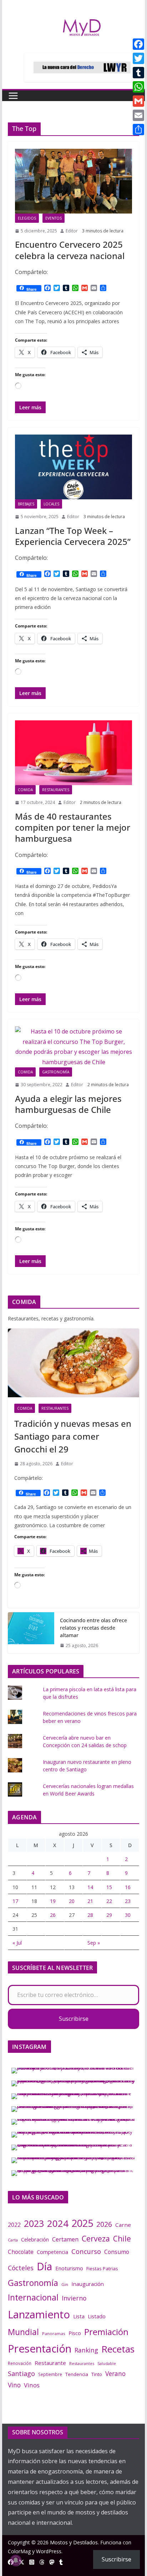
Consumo (117, 2252)
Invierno (74, 2298)
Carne (123, 2225)
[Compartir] (138, 130)
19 (53, 1901)
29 (109, 1915)
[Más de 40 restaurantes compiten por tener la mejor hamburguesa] (73, 753)
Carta (13, 2240)
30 (128, 1915)
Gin (65, 2284)
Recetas (118, 2349)
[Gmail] (138, 101)
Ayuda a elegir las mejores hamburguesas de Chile (68, 1104)
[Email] (138, 115)
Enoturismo (69, 2268)
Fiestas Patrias (102, 2269)
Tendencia (77, 2374)
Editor (72, 231)
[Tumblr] (138, 73)
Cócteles (21, 2268)
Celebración (35, 2239)
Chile (122, 2239)
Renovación (20, 2363)
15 (109, 1887)
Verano (115, 2373)
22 (109, 1901)
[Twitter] (138, 58)
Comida (25, 790)
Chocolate (21, 2252)
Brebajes (26, 504)
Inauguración (88, 2284)
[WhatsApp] (138, 87)
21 (90, 1901)
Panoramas (54, 2333)
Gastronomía (56, 1072)
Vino (14, 2385)
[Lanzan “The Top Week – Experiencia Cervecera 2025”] (73, 467)
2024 (58, 2223)
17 (15, 1901)
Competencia (52, 2252)
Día (44, 2266)
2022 (14, 2225)
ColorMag (19, 2551)
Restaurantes (56, 790)
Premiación (106, 2332)
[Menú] (13, 96)
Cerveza (96, 2238)
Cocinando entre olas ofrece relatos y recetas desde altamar (93, 1628)
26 (53, 1915)
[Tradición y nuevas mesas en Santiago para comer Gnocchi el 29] (73, 1363)
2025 (82, 2223)
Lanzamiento (39, 2314)
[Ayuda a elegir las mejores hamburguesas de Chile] (73, 1047)
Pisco (75, 2333)
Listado (97, 2316)
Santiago (21, 2373)
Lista (79, 2316)
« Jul (17, 1943)
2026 (104, 2224)
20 (72, 1901)
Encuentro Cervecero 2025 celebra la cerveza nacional (70, 250)
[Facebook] (138, 44)
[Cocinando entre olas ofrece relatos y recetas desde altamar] (31, 1633)
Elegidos (27, 218)
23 (128, 1901)
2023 (34, 2223)
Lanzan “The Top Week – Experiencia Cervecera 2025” (73, 536)
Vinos (32, 2385)
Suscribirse (74, 2019)
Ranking (86, 2350)
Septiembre (50, 2374)
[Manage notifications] (16, 2560)
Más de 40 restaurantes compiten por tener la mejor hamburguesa (73, 827)
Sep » (94, 1943)
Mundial (23, 2332)
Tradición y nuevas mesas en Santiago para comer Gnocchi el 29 (73, 1436)
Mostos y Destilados (74, 2542)
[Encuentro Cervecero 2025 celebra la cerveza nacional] (73, 181)
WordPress (49, 2551)
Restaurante (50, 2363)
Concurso (86, 2251)
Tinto (97, 2374)
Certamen (65, 2239)
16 (128, 1887)
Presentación (40, 2349)
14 (90, 1887)
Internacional (33, 2297)
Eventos (54, 218)
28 (90, 1915)
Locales (51, 504)
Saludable (107, 2364)
